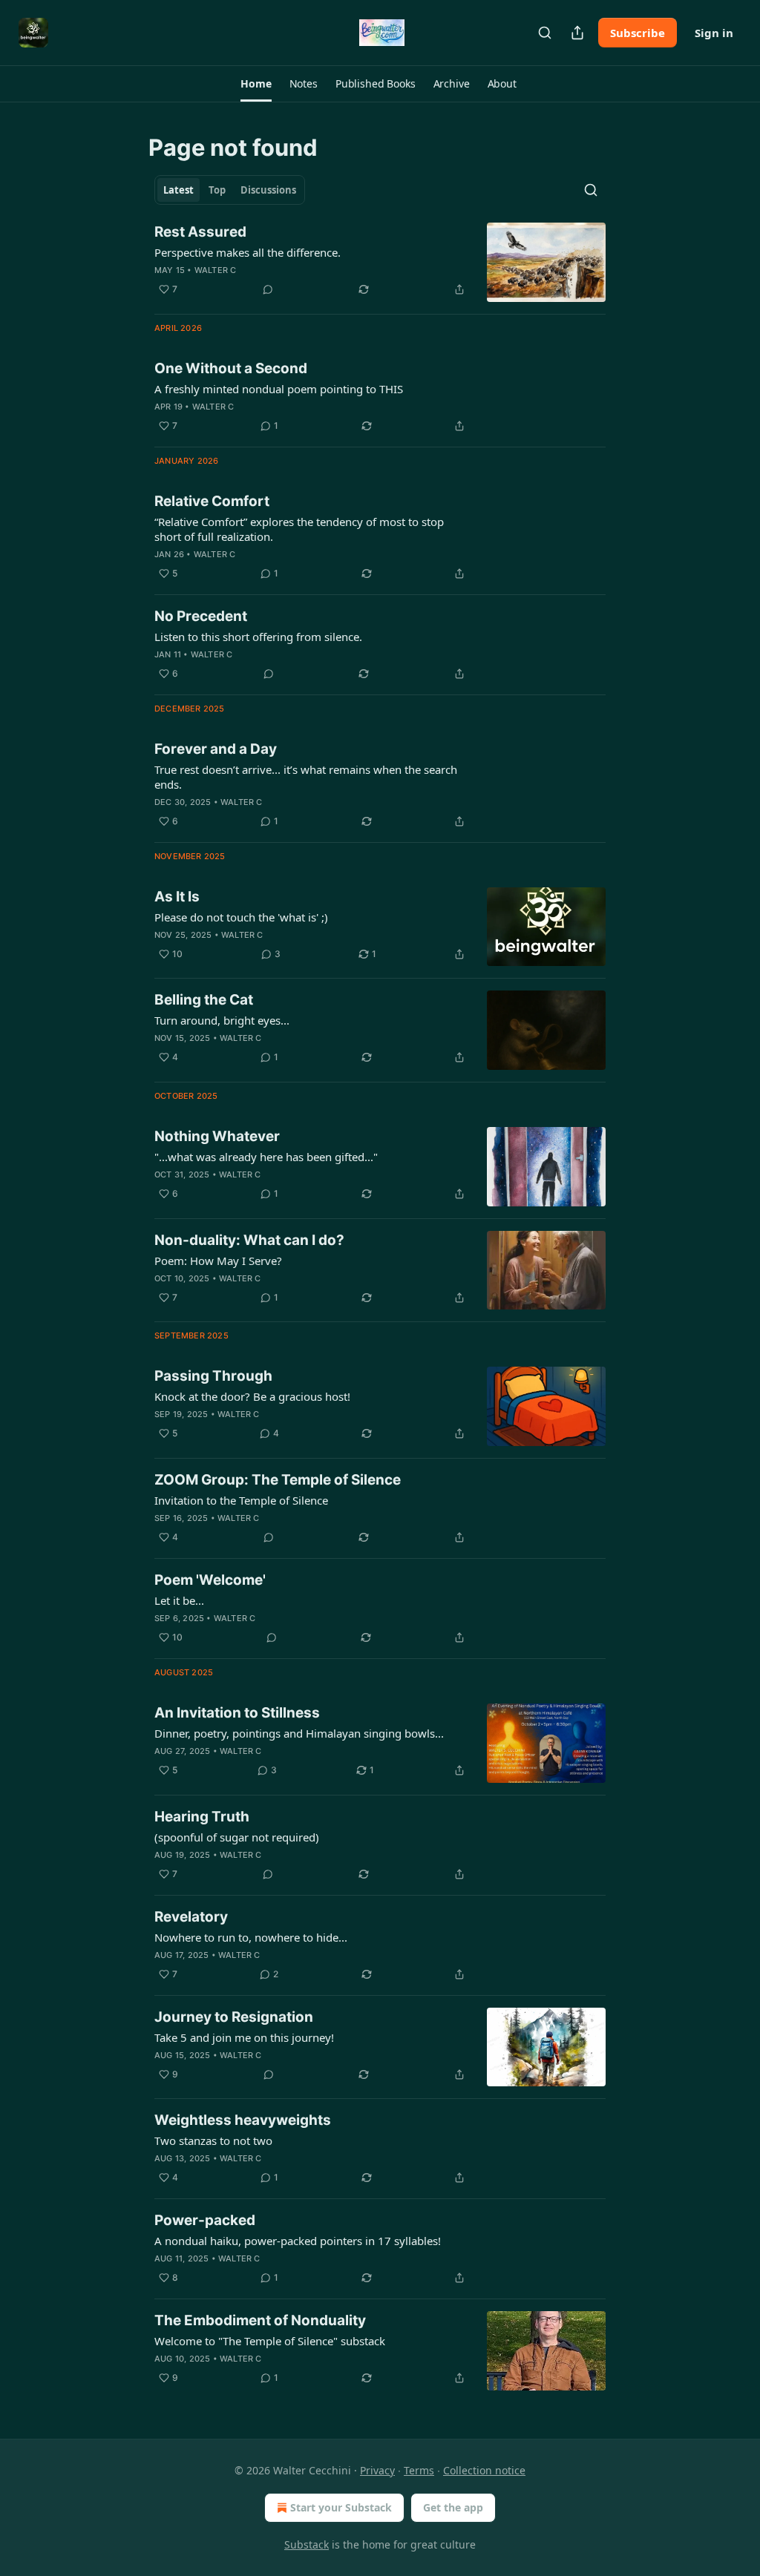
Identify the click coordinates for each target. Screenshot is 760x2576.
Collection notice (484, 2470)
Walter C (216, 270)
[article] (380, 262)
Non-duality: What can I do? (249, 1240)
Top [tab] (217, 190)
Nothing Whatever (217, 1136)
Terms (419, 2470)
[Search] (545, 33)
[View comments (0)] (268, 289)
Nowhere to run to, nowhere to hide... (251, 1937)
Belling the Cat (204, 1000)
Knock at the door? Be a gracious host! (252, 1396)
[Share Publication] (577, 33)
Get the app (453, 2507)
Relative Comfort (212, 501)
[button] (256, 84)
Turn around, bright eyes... (222, 1020)
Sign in (714, 33)
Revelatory (191, 1917)
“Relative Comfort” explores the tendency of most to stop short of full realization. (299, 529)
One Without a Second (231, 368)
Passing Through (213, 1376)
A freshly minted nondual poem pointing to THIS (279, 389)
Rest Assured (200, 232)
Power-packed (205, 2220)
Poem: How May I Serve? (218, 1261)
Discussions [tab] (268, 190)
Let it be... (179, 1600)
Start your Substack (341, 2507)
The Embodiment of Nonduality (260, 2320)
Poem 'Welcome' (210, 1580)
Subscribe (638, 33)
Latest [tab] (178, 190)
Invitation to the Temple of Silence (241, 1500)
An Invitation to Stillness (237, 1713)
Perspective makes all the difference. (248, 252)
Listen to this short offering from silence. (258, 637)
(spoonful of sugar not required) (237, 1837)
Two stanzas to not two (213, 2140)
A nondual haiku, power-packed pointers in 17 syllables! (298, 2241)
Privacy (377, 2470)
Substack (307, 2544)
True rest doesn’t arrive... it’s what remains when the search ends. (306, 777)
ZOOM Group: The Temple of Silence (278, 1480)
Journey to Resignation (234, 2017)
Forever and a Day (216, 749)
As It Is (177, 897)
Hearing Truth (202, 1817)
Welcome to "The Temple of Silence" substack (270, 2341)
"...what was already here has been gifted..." (266, 1157)
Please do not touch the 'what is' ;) (241, 917)
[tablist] (230, 190)
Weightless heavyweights (243, 2120)
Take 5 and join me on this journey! (244, 2037)
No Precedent (201, 616)
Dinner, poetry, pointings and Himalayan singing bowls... (299, 1733)
